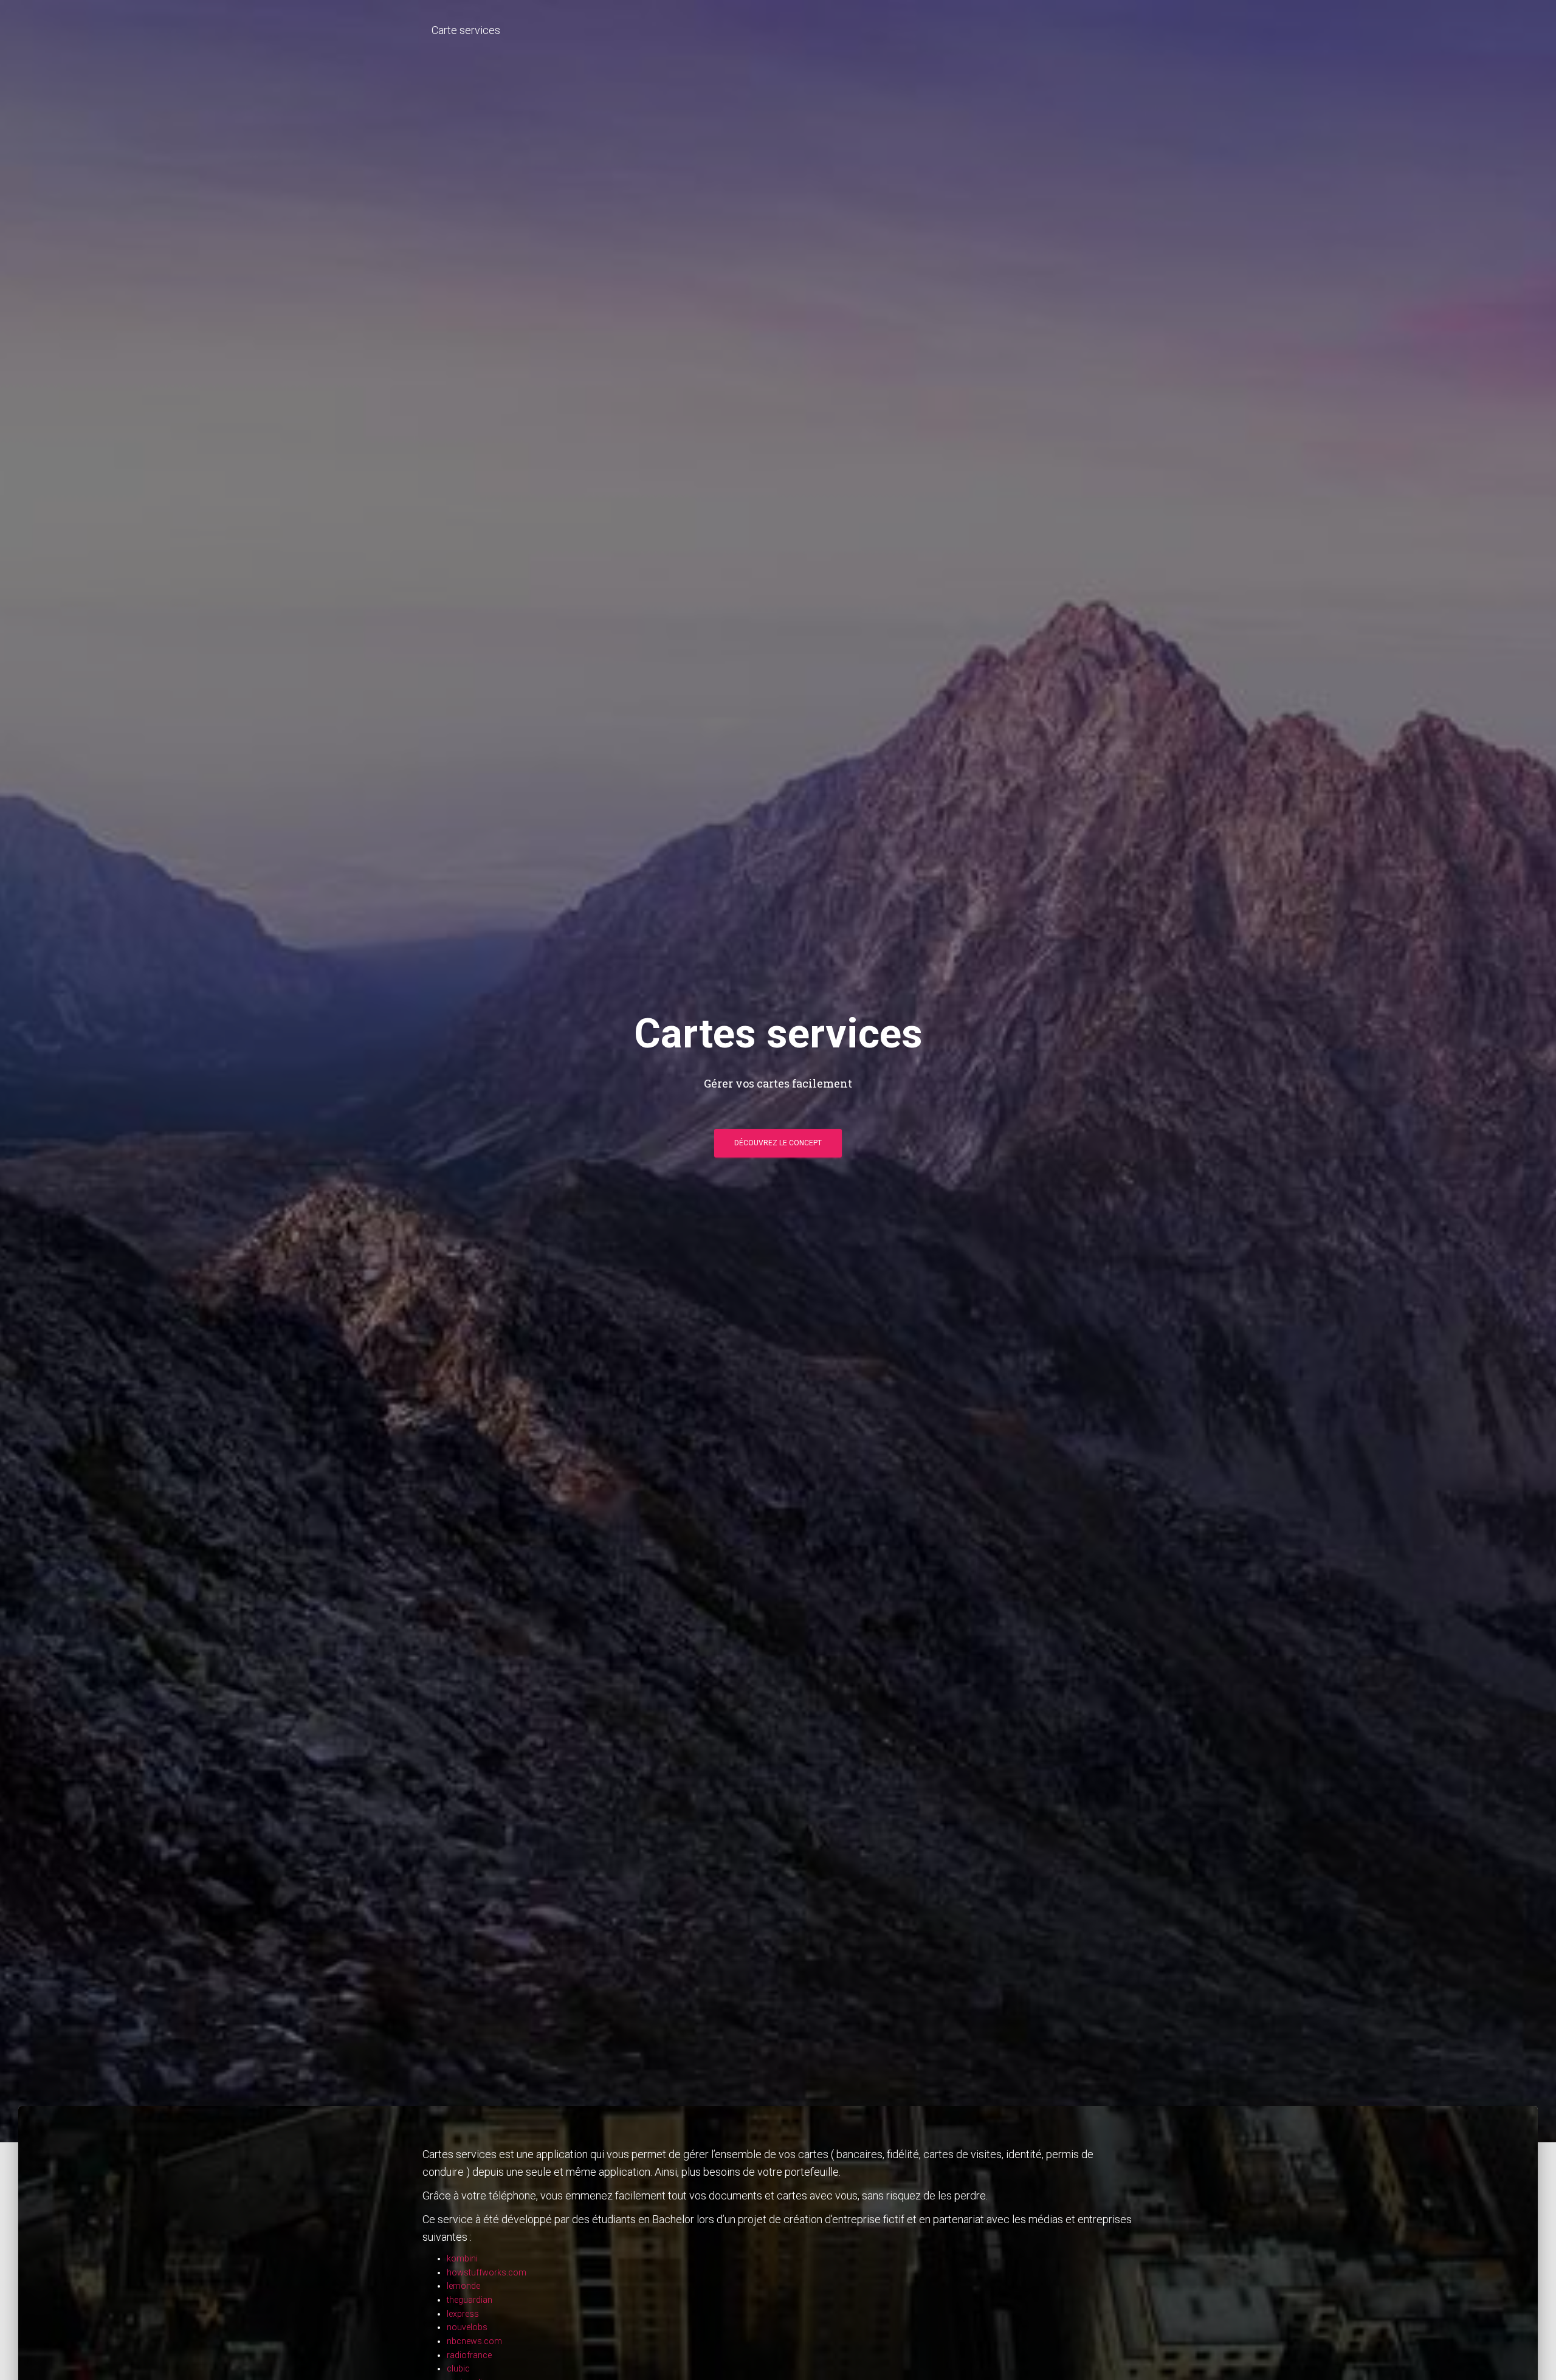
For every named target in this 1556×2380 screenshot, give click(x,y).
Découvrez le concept (778, 1143)
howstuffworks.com (487, 2272)
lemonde (463, 2286)
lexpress (463, 2314)
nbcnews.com (474, 2341)
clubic (458, 2368)
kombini (462, 2258)
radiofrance (469, 2355)
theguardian (470, 2300)
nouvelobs (467, 2327)
